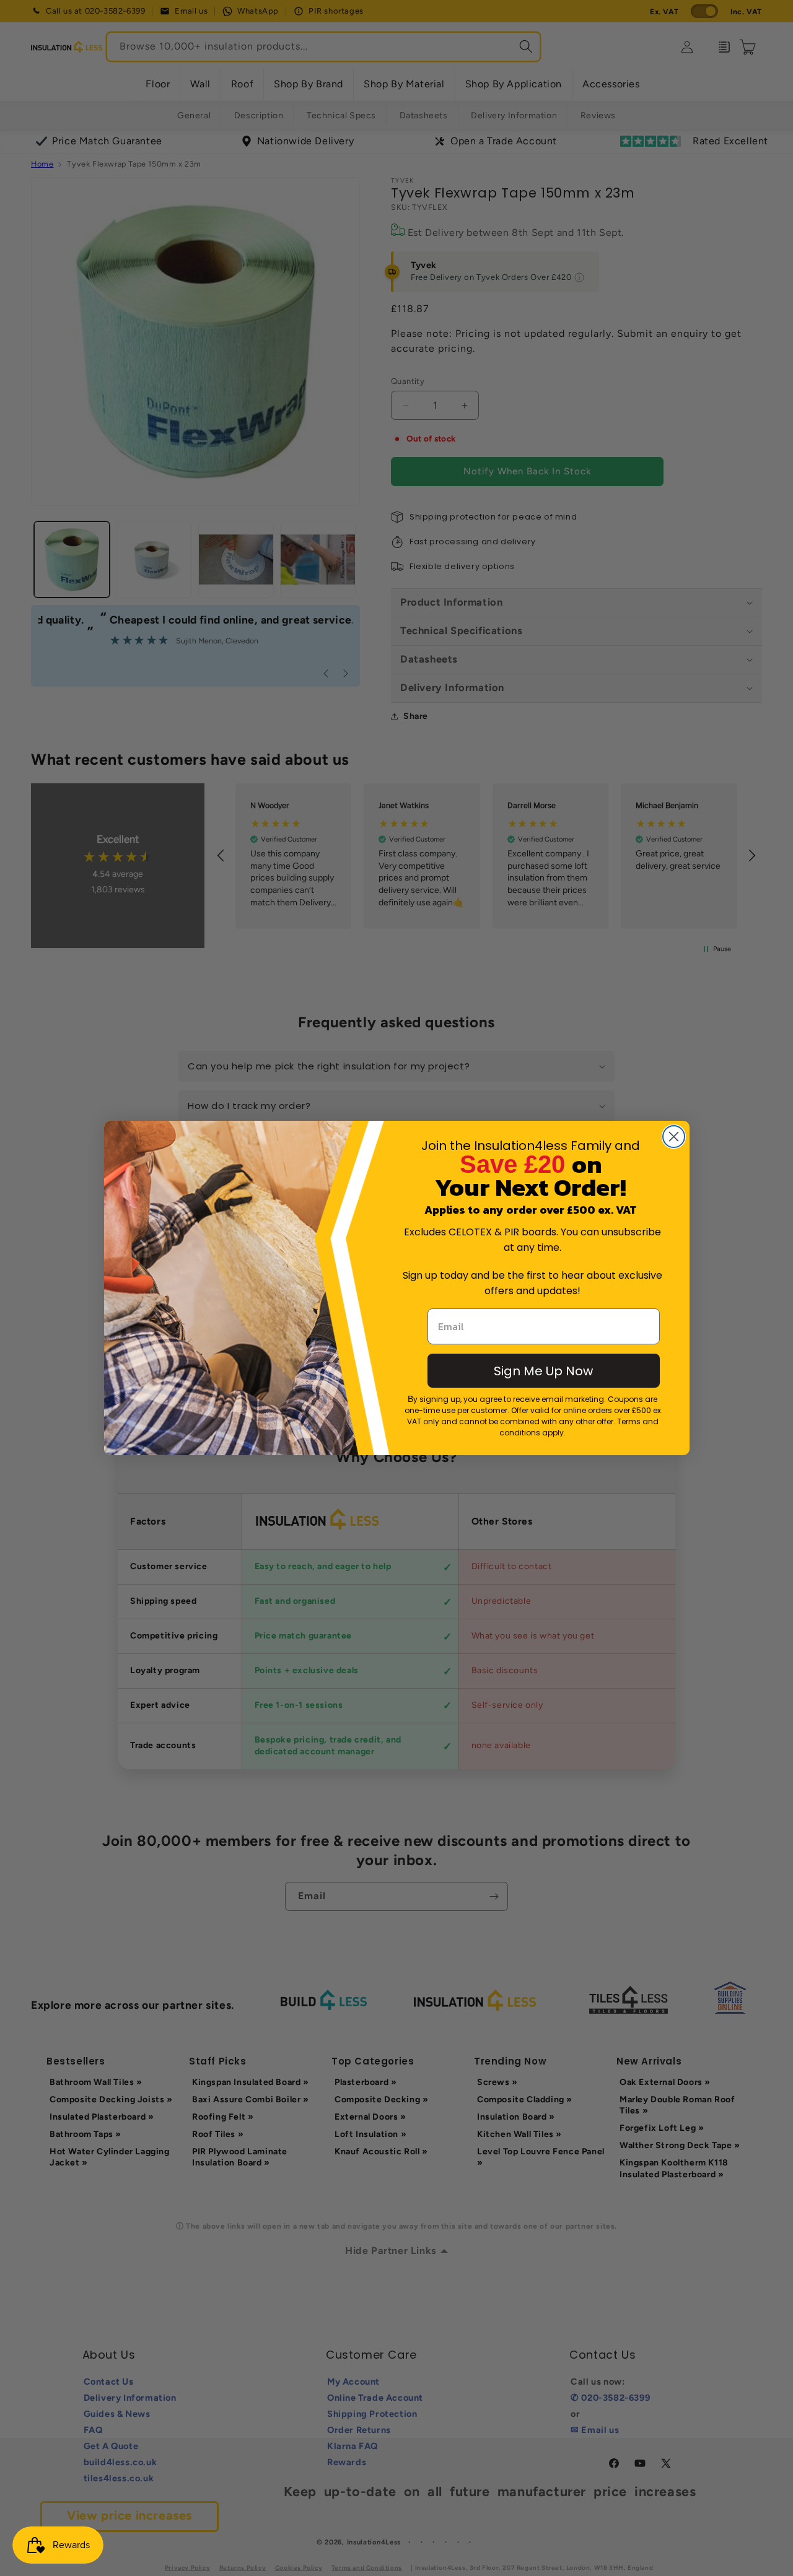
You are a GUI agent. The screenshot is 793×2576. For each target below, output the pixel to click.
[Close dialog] (674, 1137)
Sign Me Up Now (543, 1371)
